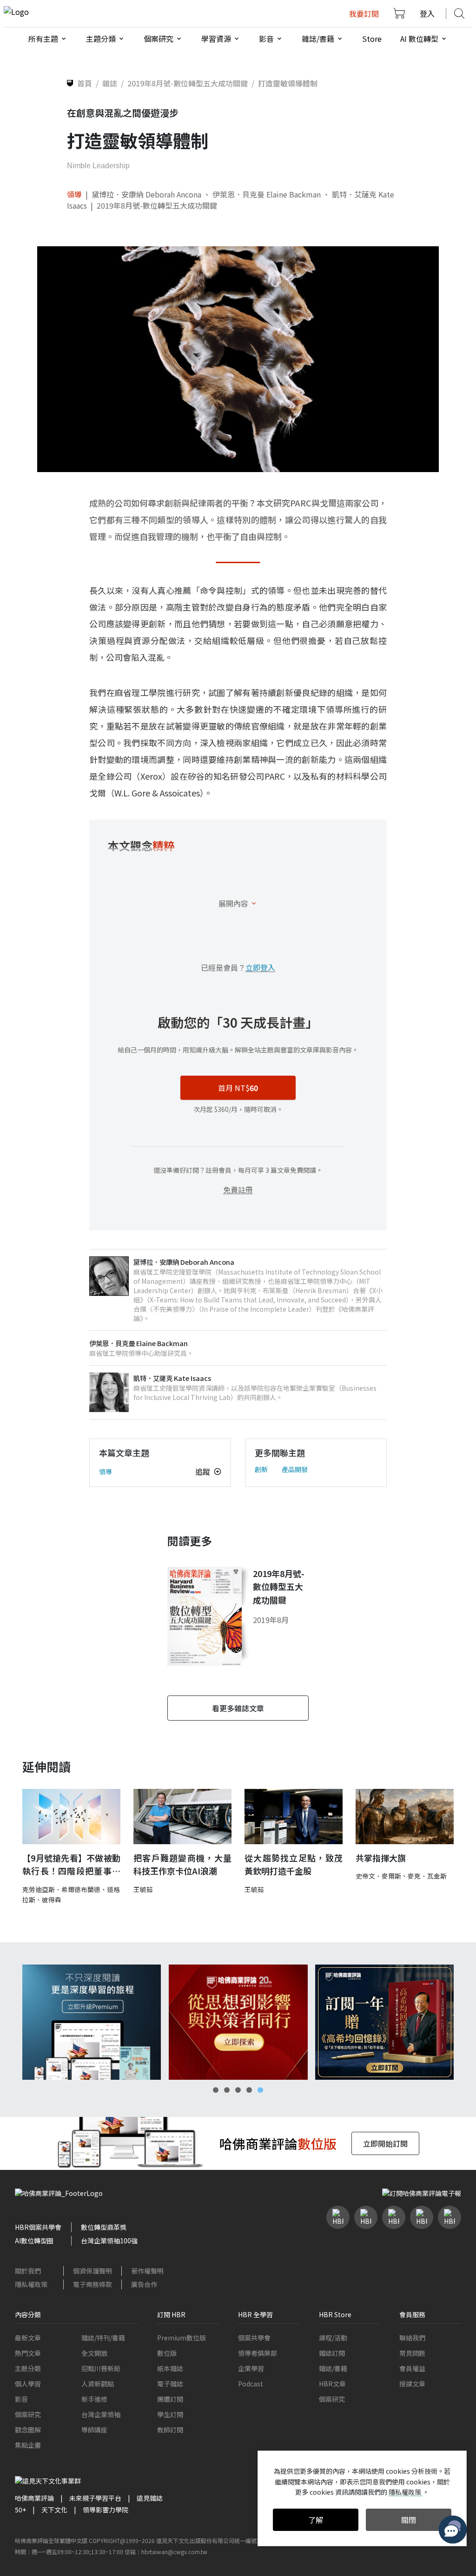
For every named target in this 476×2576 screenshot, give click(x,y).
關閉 (409, 2520)
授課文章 (412, 2384)
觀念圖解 (28, 2430)
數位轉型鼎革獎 (104, 2227)
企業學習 (251, 2368)
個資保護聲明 (93, 2271)
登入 (427, 13)
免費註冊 (238, 1189)
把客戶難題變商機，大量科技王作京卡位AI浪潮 (182, 1864)
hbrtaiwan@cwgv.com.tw (174, 2552)
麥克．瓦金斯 (427, 1876)
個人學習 (28, 2384)
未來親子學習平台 (95, 2498)
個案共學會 (254, 2338)
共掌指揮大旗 (381, 1858)
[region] (238, 2022)
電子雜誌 (170, 2384)
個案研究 (28, 2414)
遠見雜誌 (150, 2498)
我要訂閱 (364, 13)
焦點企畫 (28, 2445)
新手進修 (94, 2399)
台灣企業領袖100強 (109, 2241)
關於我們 (28, 2271)
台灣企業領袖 (101, 2414)
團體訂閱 (170, 2399)
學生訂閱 (170, 2414)
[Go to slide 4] (249, 2090)
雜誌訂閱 (332, 2353)
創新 (261, 1469)
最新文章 (28, 2338)
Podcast (251, 2384)
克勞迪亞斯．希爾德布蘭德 (61, 1889)
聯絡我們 (412, 2338)
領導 (74, 194)
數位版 (167, 2353)
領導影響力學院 (106, 2510)
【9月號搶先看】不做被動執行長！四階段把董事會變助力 (71, 1865)
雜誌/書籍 (333, 2368)
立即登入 (260, 967)
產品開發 (295, 1469)
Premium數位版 (182, 2338)
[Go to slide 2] (227, 2090)
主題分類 (28, 2368)
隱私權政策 (31, 2284)
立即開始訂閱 (385, 2143)
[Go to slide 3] (238, 2090)
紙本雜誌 (170, 2368)
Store (372, 39)
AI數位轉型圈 (34, 2241)
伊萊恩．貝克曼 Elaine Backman (267, 194)
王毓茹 (143, 1889)
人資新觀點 (98, 2384)
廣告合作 (144, 2284)
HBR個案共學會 (38, 2227)
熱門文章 (28, 2353)
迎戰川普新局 (101, 2368)
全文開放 (94, 2353)
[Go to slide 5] (260, 2090)
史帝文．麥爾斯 (378, 1876)
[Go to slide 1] (216, 2090)
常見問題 (412, 2353)
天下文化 (54, 2510)
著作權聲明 (147, 2271)
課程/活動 (333, 2338)
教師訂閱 (170, 2430)
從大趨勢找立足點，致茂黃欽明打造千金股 (294, 1864)
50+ (20, 2510)
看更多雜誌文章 (238, 1708)
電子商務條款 (93, 2284)
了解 (316, 2520)
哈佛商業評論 (34, 2498)
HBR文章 (332, 2384)
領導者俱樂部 (258, 2353)
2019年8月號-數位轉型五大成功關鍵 (157, 205)
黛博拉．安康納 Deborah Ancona (146, 194)
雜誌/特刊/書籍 (103, 2338)
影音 (21, 2399)
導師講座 (94, 2430)
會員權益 (412, 2368)
